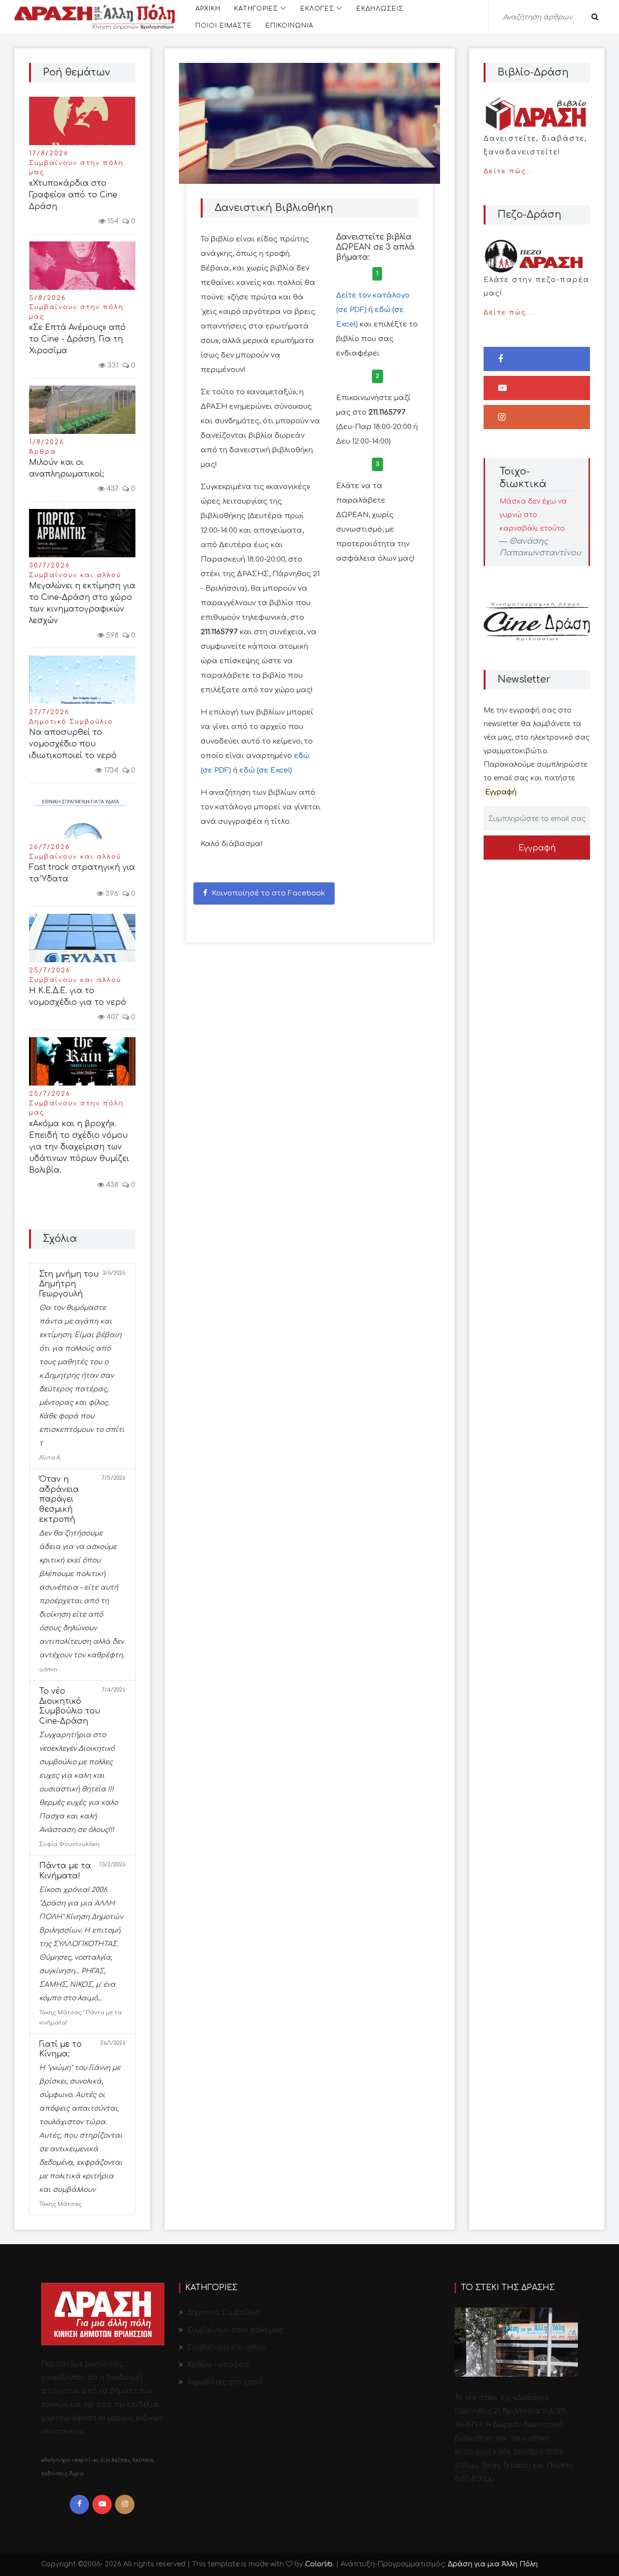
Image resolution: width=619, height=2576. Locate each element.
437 (111, 489)
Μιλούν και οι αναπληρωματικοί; (66, 468)
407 (111, 1017)
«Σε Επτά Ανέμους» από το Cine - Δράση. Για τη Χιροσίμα (77, 339)
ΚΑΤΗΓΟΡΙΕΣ (256, 9)
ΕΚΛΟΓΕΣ (317, 9)
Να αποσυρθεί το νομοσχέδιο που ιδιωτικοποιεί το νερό (73, 744)
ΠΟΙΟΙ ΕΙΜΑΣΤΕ (224, 26)
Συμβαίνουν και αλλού (75, 575)
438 (111, 1185)
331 (112, 365)
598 (111, 635)
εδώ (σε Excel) (266, 770)
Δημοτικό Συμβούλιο (71, 722)
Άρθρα (43, 452)
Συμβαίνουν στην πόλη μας (76, 168)
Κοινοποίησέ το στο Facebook (267, 893)
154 (112, 221)
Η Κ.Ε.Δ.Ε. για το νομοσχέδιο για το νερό (78, 997)
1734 (110, 770)
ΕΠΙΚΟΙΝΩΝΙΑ (289, 26)
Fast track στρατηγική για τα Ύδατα (82, 873)
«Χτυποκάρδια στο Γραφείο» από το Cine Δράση (73, 195)
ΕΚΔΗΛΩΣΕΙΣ (380, 9)
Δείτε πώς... (535, 155)
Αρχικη (208, 9)
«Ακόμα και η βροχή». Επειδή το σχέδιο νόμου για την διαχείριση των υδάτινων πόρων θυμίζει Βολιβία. (79, 1147)
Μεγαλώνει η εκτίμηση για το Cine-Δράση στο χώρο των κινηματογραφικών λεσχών (82, 603)
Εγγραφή (537, 848)
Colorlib (319, 2564)
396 (111, 894)
